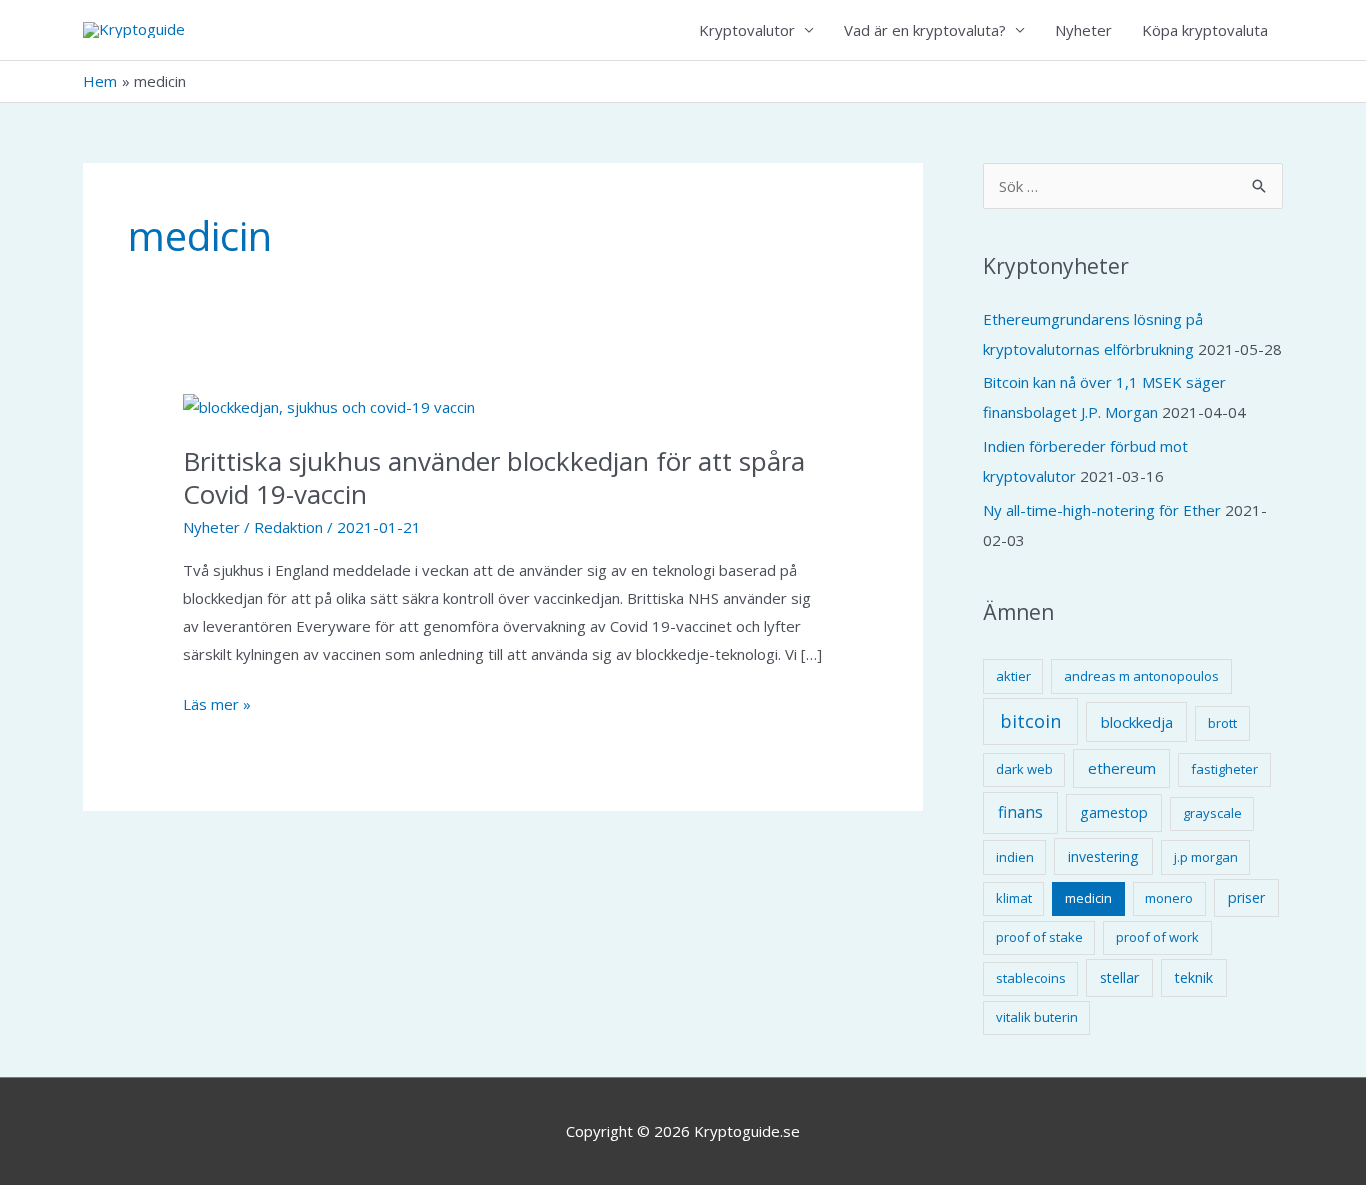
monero (1169, 898)
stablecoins (1031, 978)
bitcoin (1030, 721)
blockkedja (1137, 722)
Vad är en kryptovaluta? (925, 30)
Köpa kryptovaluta (1205, 30)
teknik (1194, 977)
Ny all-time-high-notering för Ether (1102, 510)
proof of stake (1039, 937)
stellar (1119, 977)
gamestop (1114, 812)
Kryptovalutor (747, 30)
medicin (1088, 898)
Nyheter (1083, 30)
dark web (1024, 769)
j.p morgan (1206, 857)
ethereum (1122, 768)
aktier (1013, 676)
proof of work (1157, 937)
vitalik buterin (1037, 1017)
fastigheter (1224, 769)
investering (1103, 856)
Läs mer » (217, 706)
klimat (1014, 898)
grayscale (1212, 813)
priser (1246, 897)
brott (1222, 723)
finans (1020, 812)
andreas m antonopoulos (1141, 676)
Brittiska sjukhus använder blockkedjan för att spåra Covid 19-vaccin (494, 478)
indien (1015, 857)
